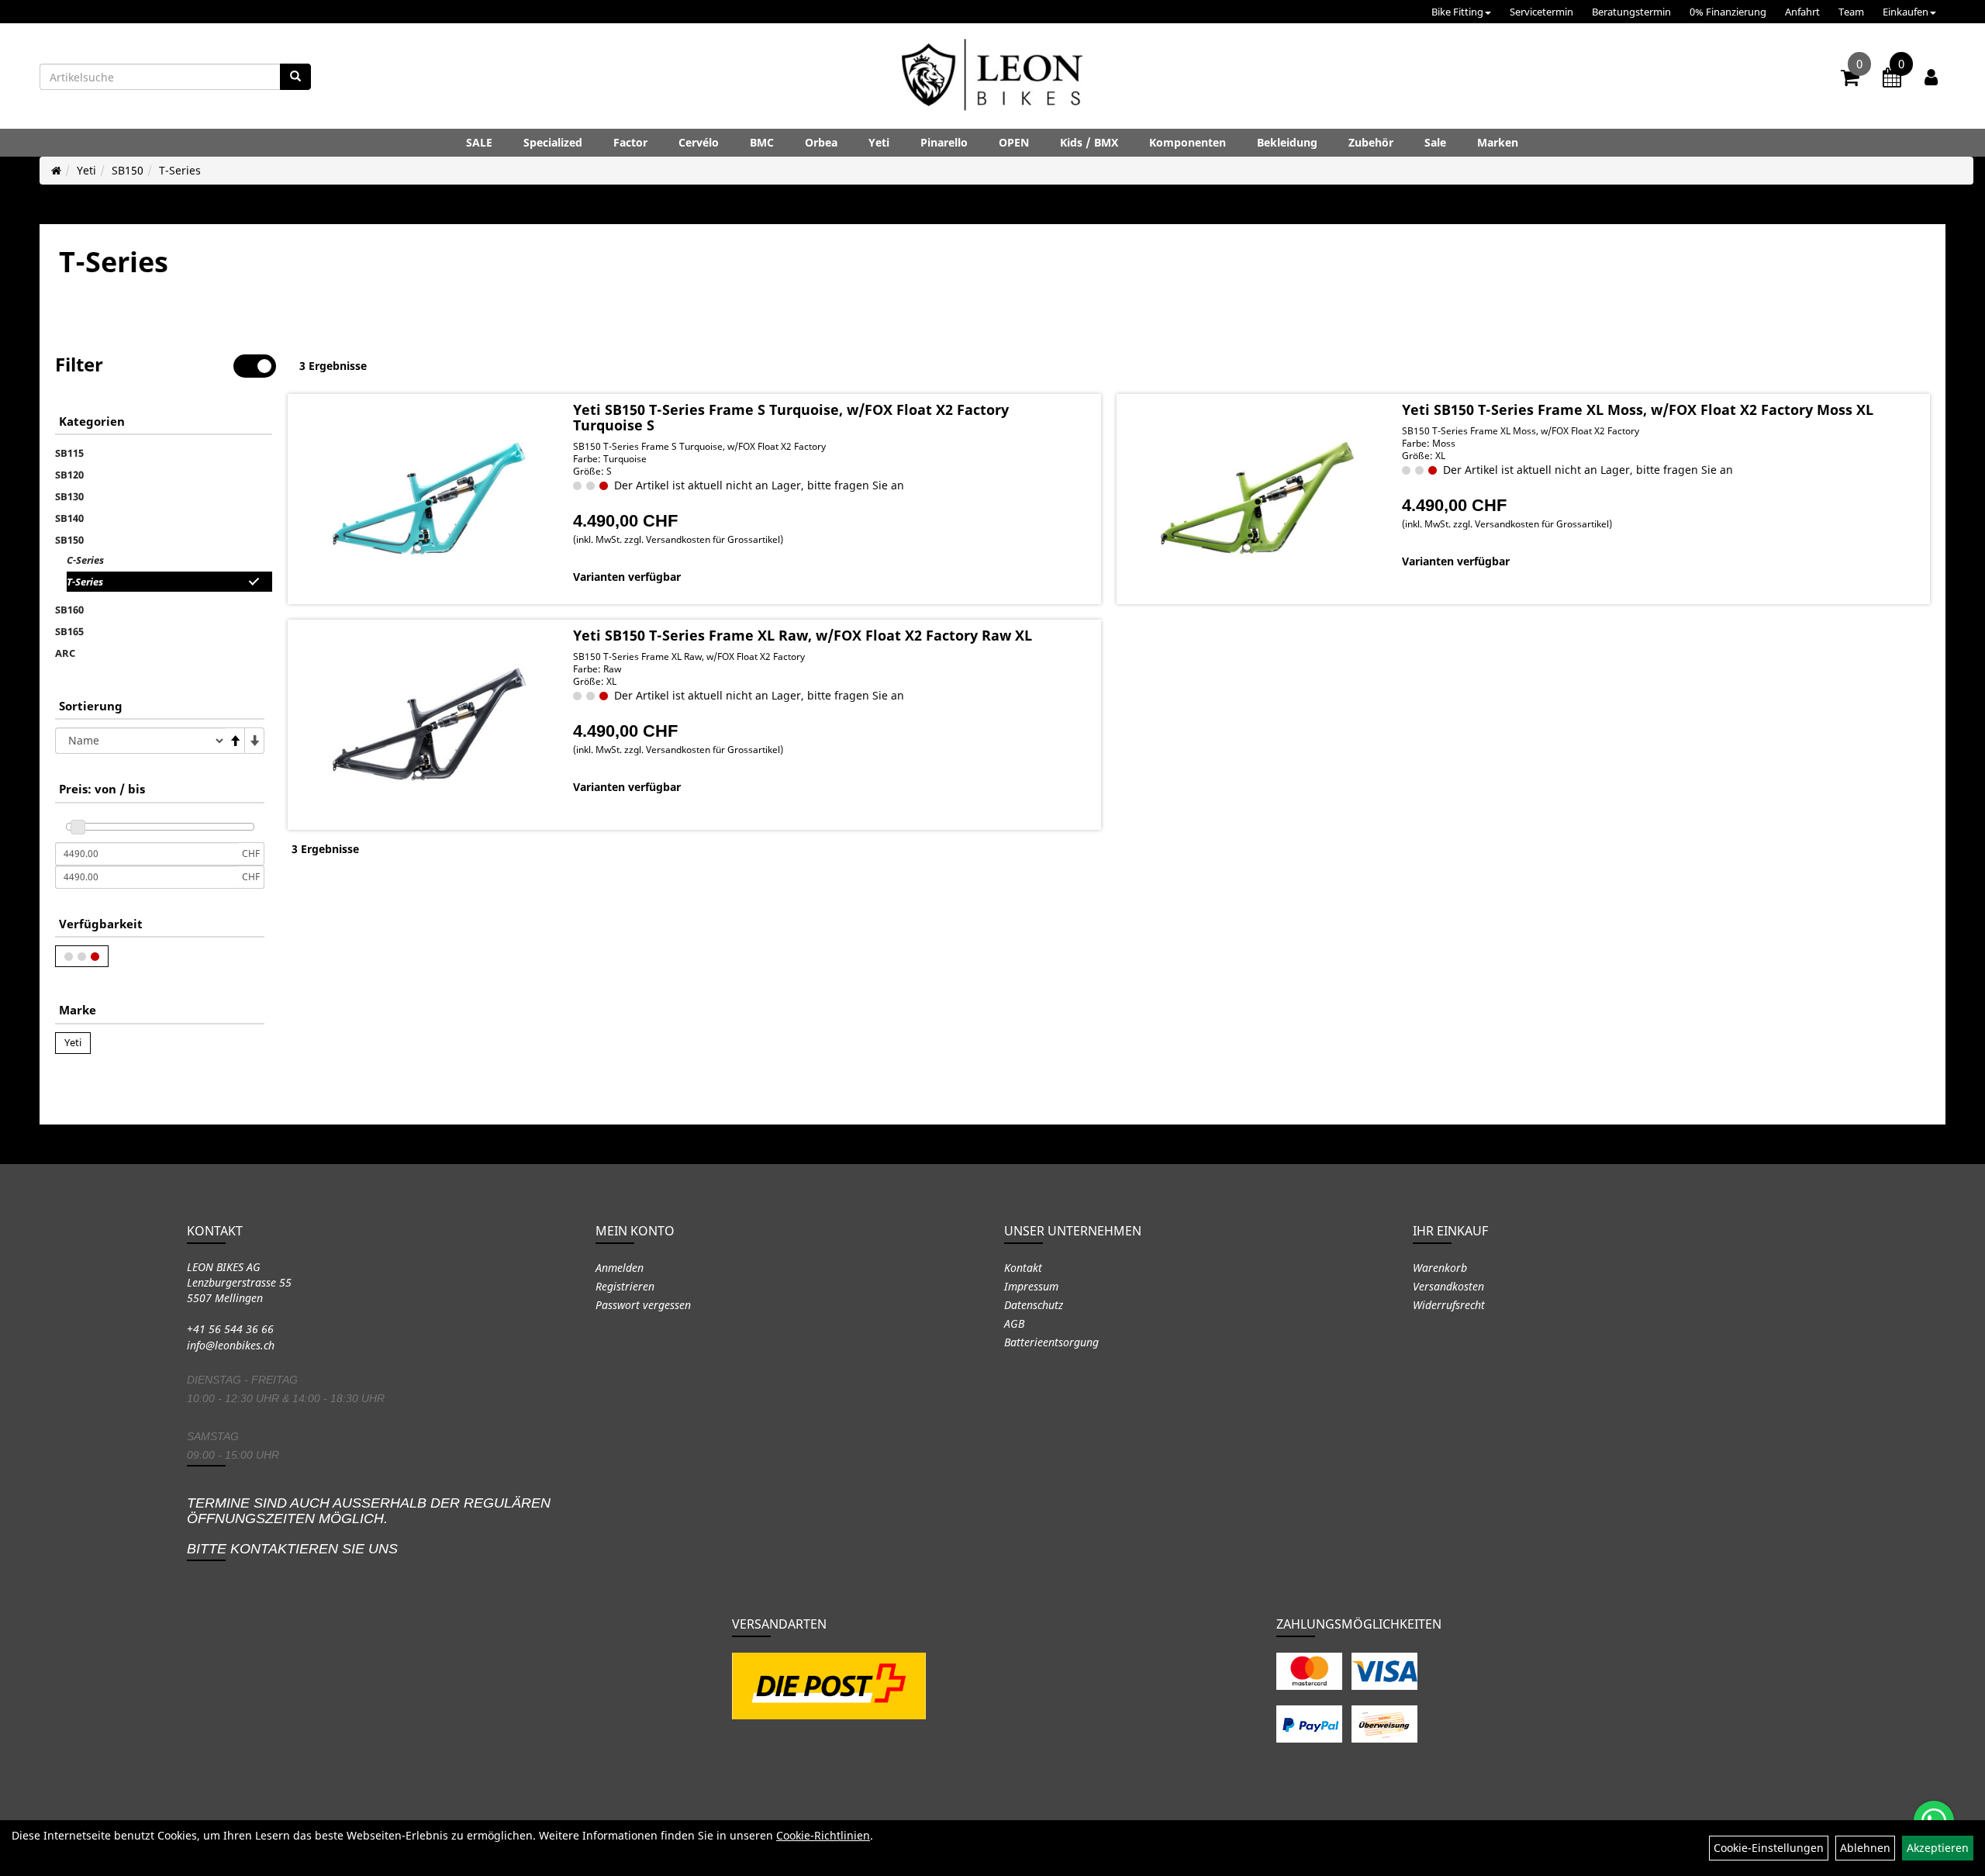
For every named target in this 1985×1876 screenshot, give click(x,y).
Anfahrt (1802, 12)
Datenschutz (1034, 1305)
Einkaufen (1906, 12)
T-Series (180, 170)
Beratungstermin (1631, 12)
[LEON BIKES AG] (992, 78)
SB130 (69, 496)
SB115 (69, 453)
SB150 (128, 170)
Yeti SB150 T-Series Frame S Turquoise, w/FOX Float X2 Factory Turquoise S (791, 417)
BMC (762, 142)
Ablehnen (1865, 1848)
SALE (479, 142)
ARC (65, 653)
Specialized (553, 142)
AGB (1014, 1323)
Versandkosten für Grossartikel (713, 539)
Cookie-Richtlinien (823, 1835)
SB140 (69, 518)
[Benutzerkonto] (1931, 77)
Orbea (821, 142)
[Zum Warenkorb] (1850, 80)
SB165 (69, 631)
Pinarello (944, 142)
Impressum (1031, 1286)
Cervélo (699, 142)
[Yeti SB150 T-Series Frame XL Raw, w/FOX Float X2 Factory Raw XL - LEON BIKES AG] (428, 724)
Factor (630, 142)
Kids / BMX (1089, 142)
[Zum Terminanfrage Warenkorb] (1892, 80)
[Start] (56, 170)
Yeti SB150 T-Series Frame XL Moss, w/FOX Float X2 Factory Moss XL (1638, 409)
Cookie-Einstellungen (1769, 1848)
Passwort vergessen (643, 1305)
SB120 (69, 475)
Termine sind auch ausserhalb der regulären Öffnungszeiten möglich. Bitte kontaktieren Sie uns (369, 1526)
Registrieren (625, 1286)
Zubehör (1371, 142)
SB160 (69, 610)
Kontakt (1023, 1268)
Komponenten (1188, 142)
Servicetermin (1541, 12)
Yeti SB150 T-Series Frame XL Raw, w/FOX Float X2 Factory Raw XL (803, 635)
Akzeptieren (1938, 1848)
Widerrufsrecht (1449, 1305)
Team (1851, 12)
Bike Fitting (1457, 12)
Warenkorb (1440, 1268)
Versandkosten (1448, 1286)
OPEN (1014, 142)
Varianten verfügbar (627, 577)
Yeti (879, 142)
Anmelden (620, 1268)
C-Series (85, 560)
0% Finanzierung (1728, 12)
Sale (1435, 142)
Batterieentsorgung (1051, 1342)
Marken (1498, 142)
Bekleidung (1287, 142)
